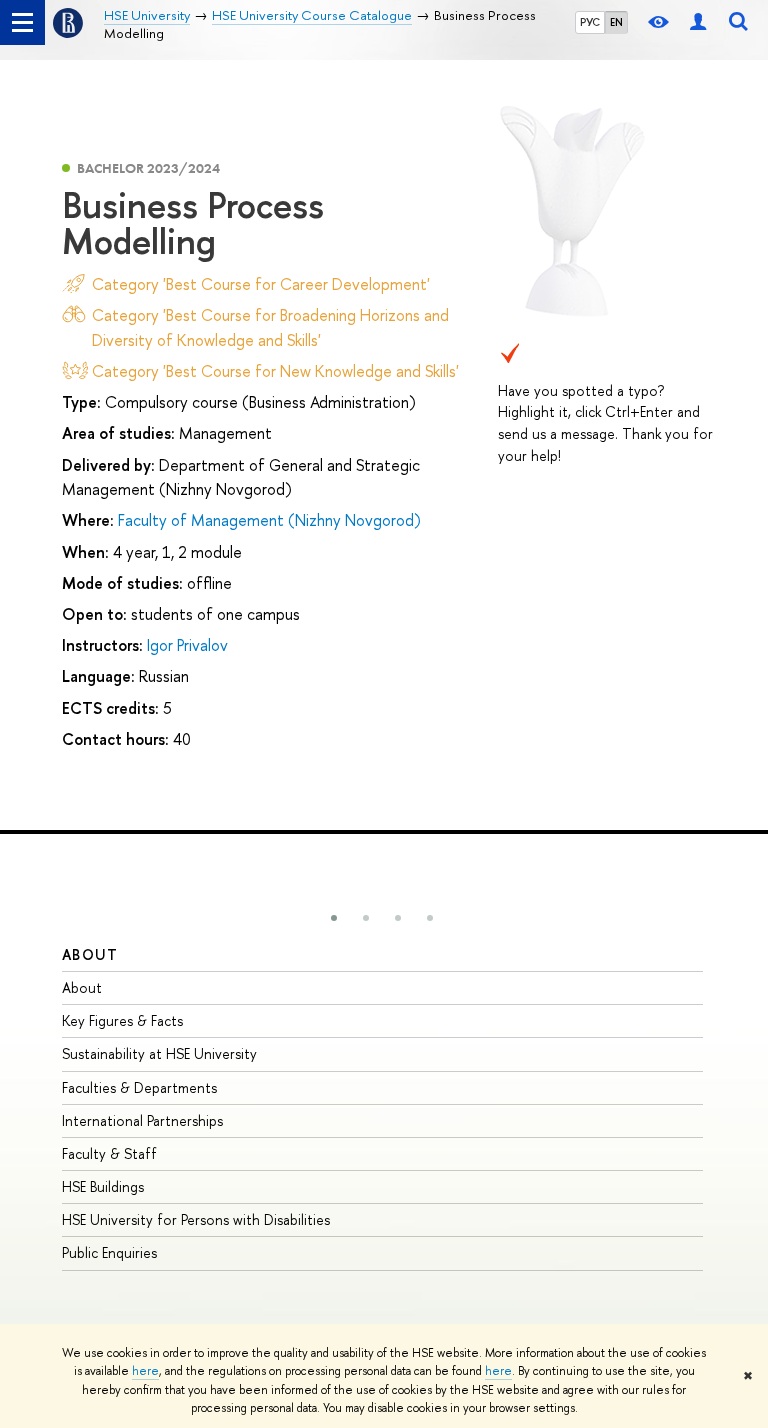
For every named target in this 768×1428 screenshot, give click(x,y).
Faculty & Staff (109, 1153)
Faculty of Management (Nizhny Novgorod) (269, 520)
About (90, 954)
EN (616, 22)
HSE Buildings (103, 1186)
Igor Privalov (187, 645)
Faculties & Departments (139, 1087)
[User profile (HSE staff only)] (698, 22)
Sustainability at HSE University (159, 1053)
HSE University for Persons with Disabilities (196, 1219)
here (145, 1371)
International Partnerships (142, 1120)
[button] (334, 918)
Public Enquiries (109, 1252)
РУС (590, 22)
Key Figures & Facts (122, 1020)
